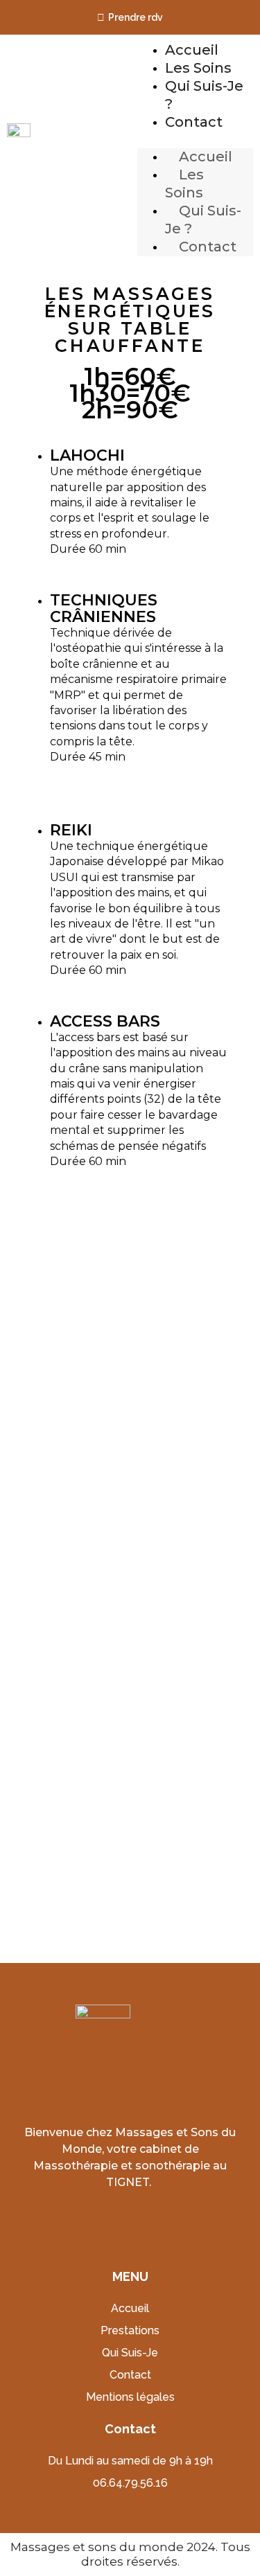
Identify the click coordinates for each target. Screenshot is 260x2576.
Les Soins (198, 68)
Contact (194, 122)
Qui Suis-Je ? (203, 220)
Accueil (192, 50)
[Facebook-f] (114, 2219)
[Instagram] (146, 2219)
